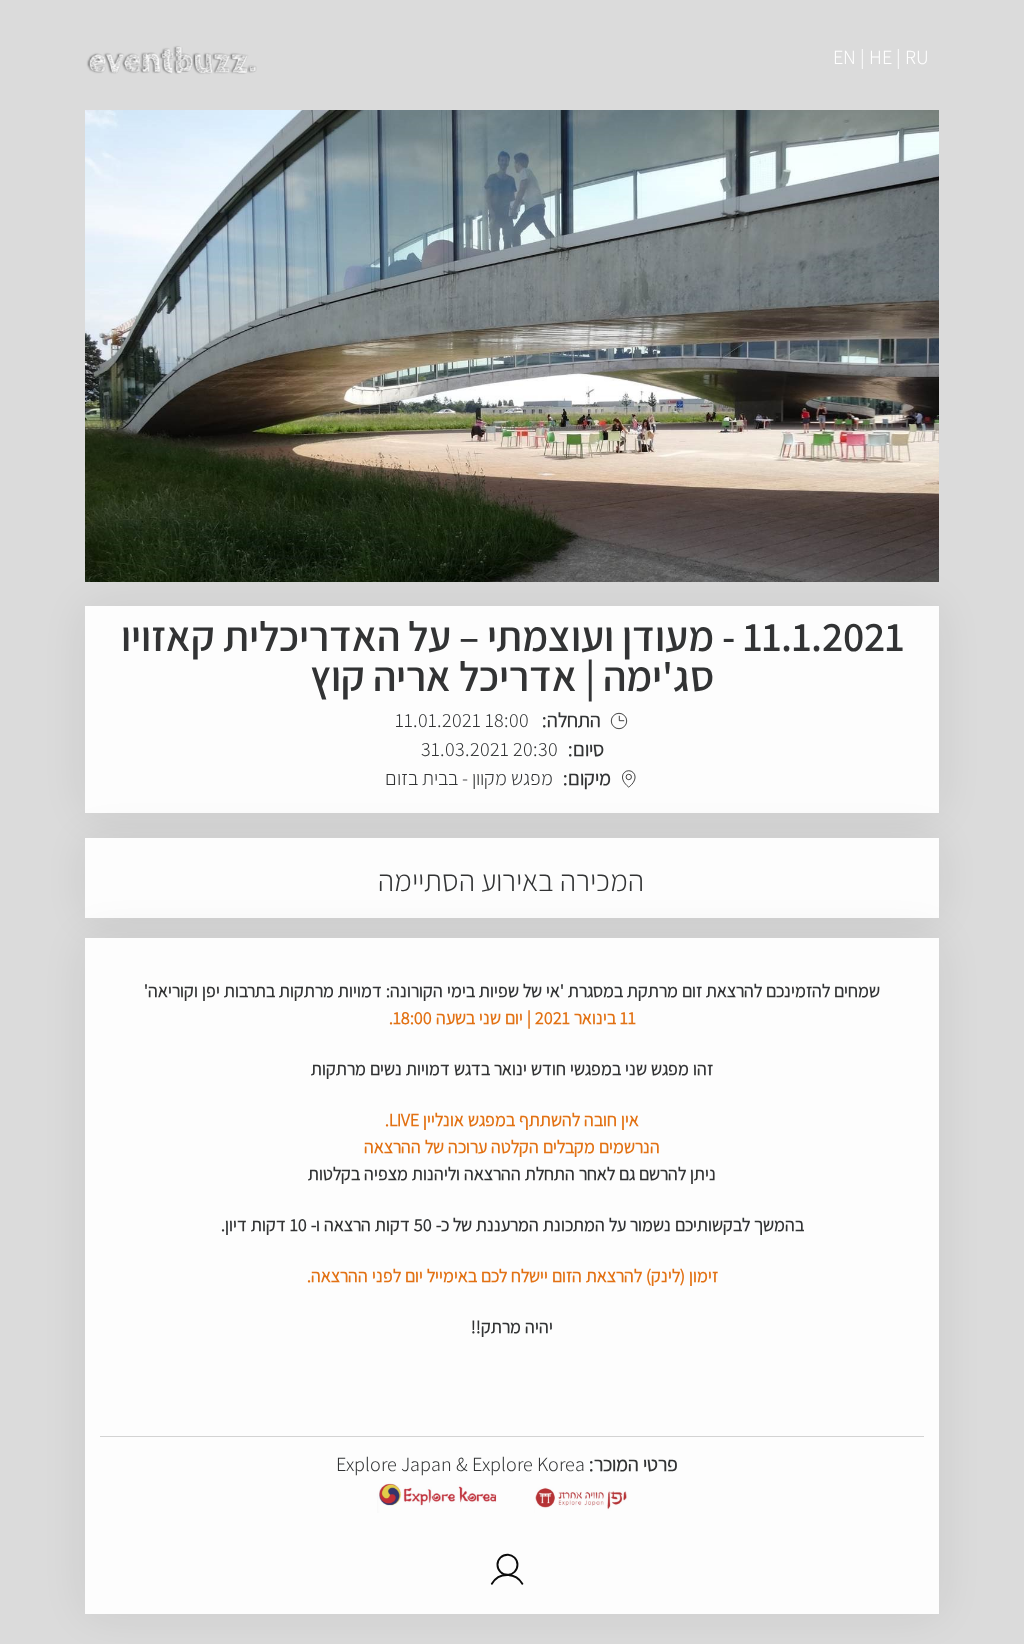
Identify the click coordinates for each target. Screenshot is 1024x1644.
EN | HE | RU (881, 57)
